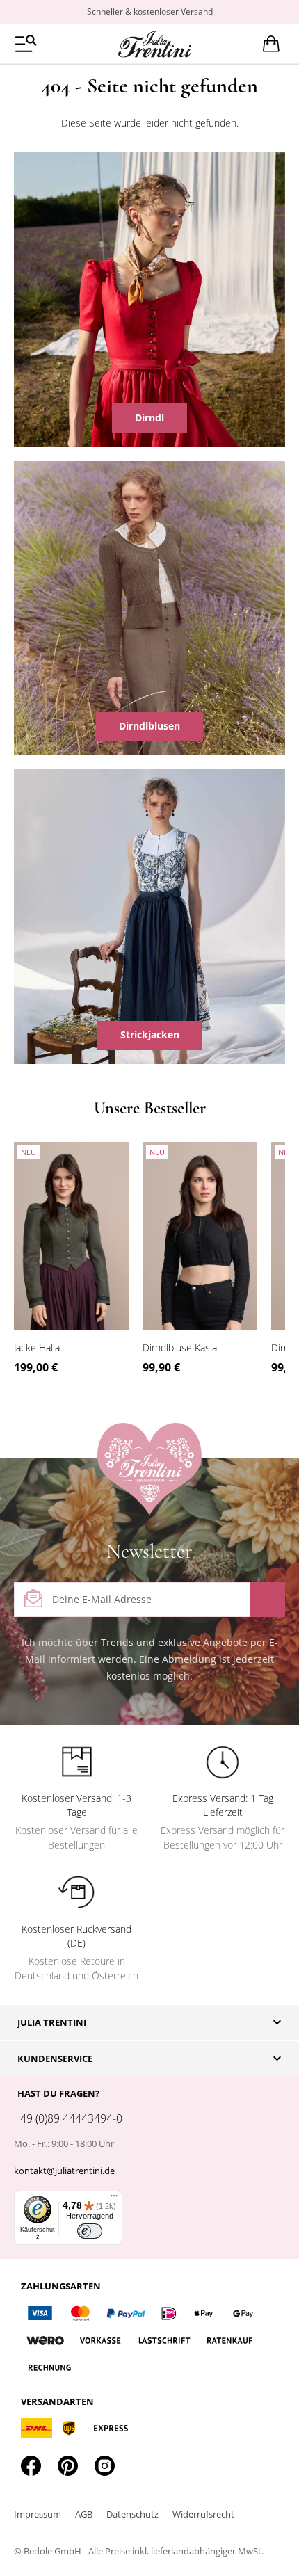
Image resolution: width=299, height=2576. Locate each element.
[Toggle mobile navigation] (26, 43)
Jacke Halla (37, 1347)
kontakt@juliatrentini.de (64, 2171)
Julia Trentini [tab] (52, 2022)
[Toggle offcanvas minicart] (271, 44)
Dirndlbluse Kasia (180, 1347)
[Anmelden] (268, 1600)
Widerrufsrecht (203, 2514)
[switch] (90, 2231)
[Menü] (114, 2199)
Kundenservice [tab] (55, 2059)
